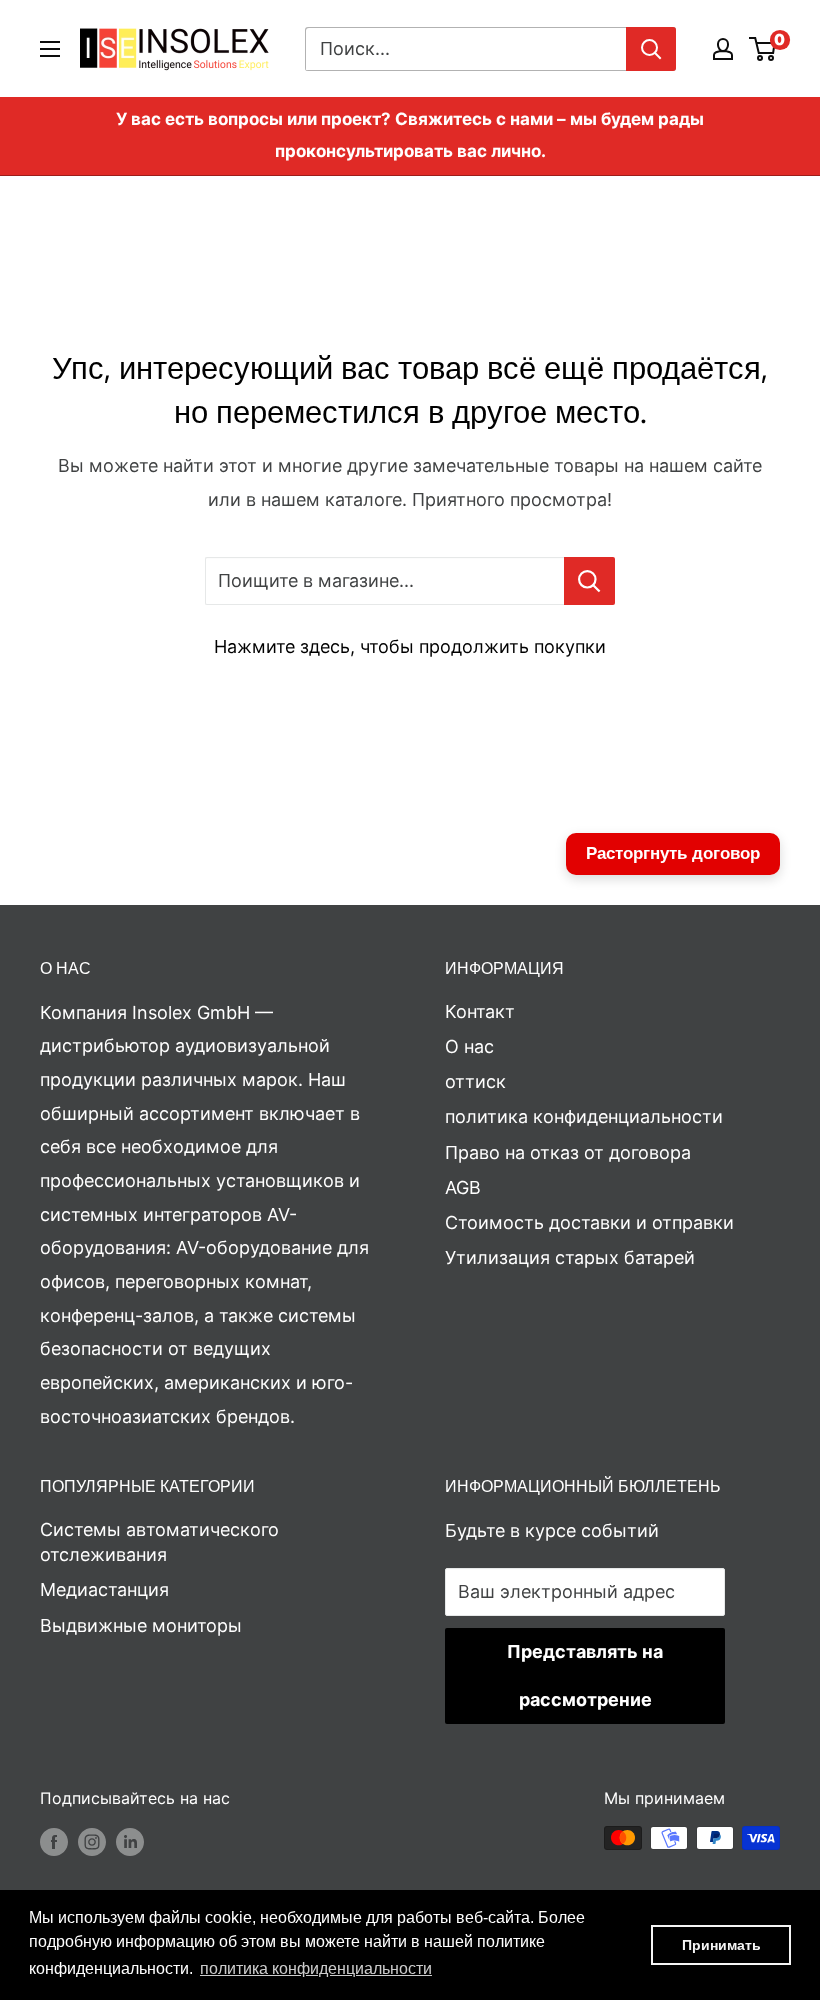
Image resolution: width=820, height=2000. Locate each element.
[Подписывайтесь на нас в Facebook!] (54, 1841)
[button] (316, 1969)
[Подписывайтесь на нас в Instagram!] (92, 1841)
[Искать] (651, 49)
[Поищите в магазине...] (589, 581)
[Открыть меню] (50, 49)
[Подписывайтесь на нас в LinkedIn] (130, 1841)
